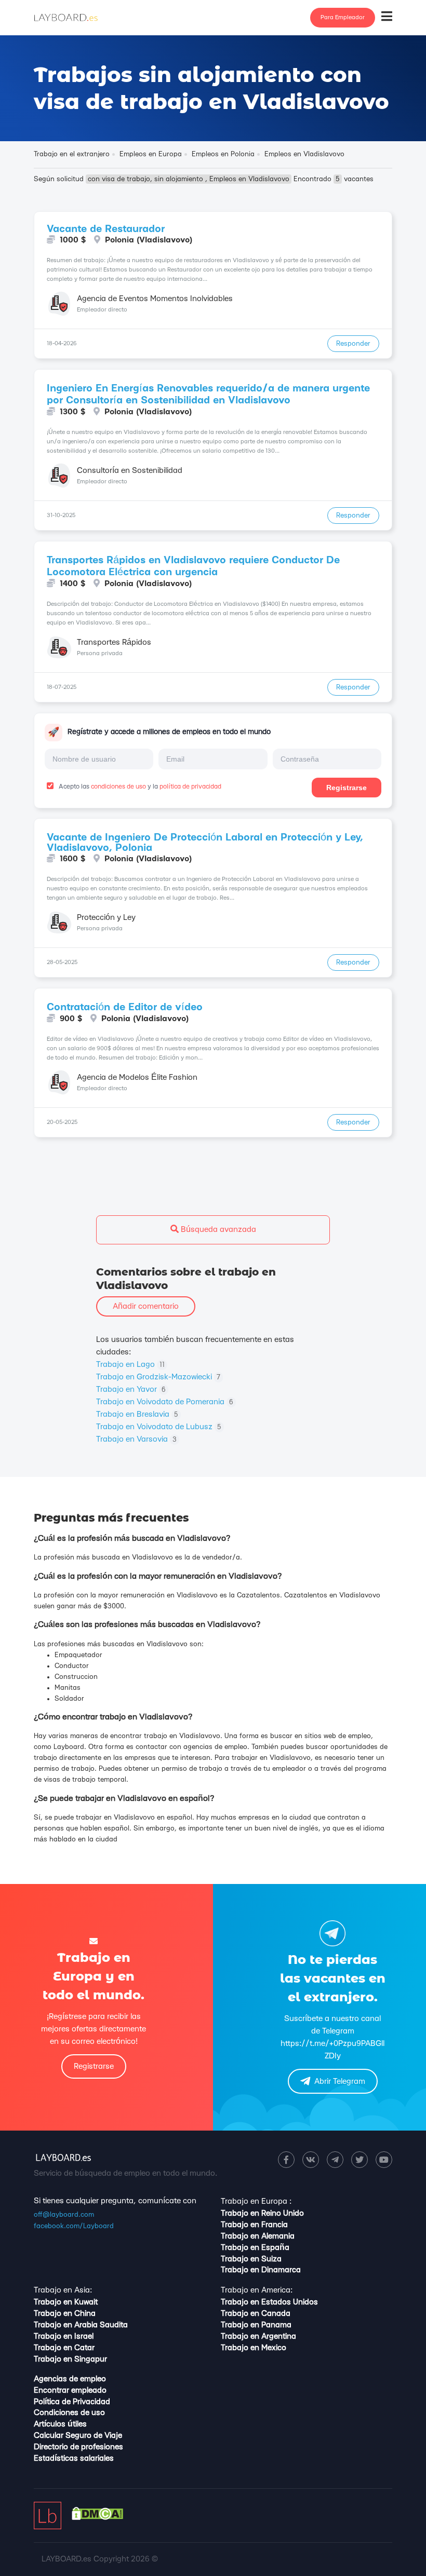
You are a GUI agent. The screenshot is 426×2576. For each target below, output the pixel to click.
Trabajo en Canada (256, 2314)
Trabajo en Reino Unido (262, 2213)
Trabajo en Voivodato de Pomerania (165, 1402)
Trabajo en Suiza (251, 2259)
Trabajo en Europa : (256, 2201)
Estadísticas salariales (74, 2458)
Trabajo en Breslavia (137, 1414)
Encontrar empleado (70, 2390)
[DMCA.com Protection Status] (97, 2518)
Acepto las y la (139, 787)
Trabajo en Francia (254, 2225)
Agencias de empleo (70, 2379)
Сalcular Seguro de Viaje (78, 2436)
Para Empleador (343, 17)
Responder (353, 344)
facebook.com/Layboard (74, 2226)
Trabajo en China (65, 2314)
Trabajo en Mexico (254, 2348)
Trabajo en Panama (256, 2325)
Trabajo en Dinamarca (261, 2270)
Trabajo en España (255, 2248)
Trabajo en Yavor (131, 1389)
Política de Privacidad (72, 2402)
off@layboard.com (64, 2215)
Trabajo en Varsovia (136, 1439)
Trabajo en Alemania (258, 2236)
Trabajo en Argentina (258, 2336)
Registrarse (347, 788)
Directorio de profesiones (78, 2447)
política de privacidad (190, 787)
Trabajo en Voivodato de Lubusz (159, 1427)
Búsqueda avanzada (217, 1230)
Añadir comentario (146, 1306)
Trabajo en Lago (130, 1365)
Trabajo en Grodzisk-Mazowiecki (158, 1377)
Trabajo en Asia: (63, 2290)
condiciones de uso (118, 787)
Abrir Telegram (340, 2082)
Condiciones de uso (69, 2413)
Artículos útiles (60, 2424)
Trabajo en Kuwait (66, 2302)
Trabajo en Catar (64, 2348)
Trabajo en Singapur (70, 2359)
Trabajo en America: (257, 2290)
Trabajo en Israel (64, 2336)
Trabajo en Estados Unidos (269, 2302)
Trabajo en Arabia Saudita (81, 2325)
